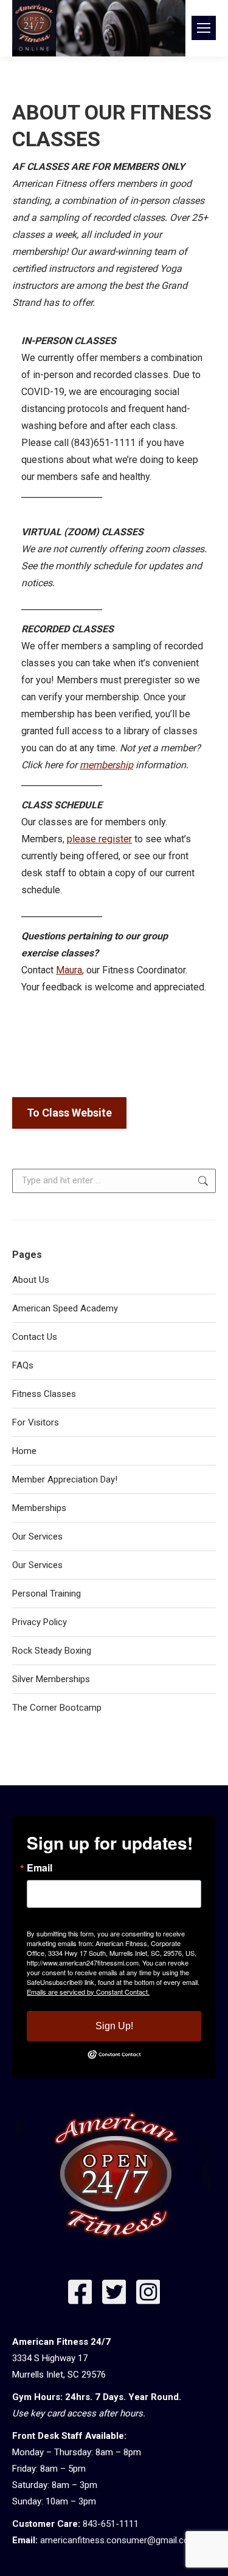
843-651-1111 (111, 2524)
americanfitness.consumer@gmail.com (119, 2540)
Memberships (39, 1508)
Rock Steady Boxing (52, 1651)
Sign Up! (114, 2026)
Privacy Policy (40, 1622)
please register (99, 839)
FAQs (23, 1365)
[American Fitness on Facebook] (80, 2295)
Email (40, 1868)
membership (106, 765)
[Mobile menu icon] (204, 28)
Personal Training (47, 1594)
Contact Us (35, 1337)
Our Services (37, 1536)
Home (24, 1451)
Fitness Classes (44, 1394)
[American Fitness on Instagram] (148, 2295)
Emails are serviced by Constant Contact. (88, 1992)
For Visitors (36, 1422)
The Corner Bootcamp (57, 1708)
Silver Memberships (51, 1679)
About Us (31, 1280)
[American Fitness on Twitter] (114, 2295)
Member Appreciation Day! (65, 1479)
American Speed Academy (65, 1308)
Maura (69, 970)
